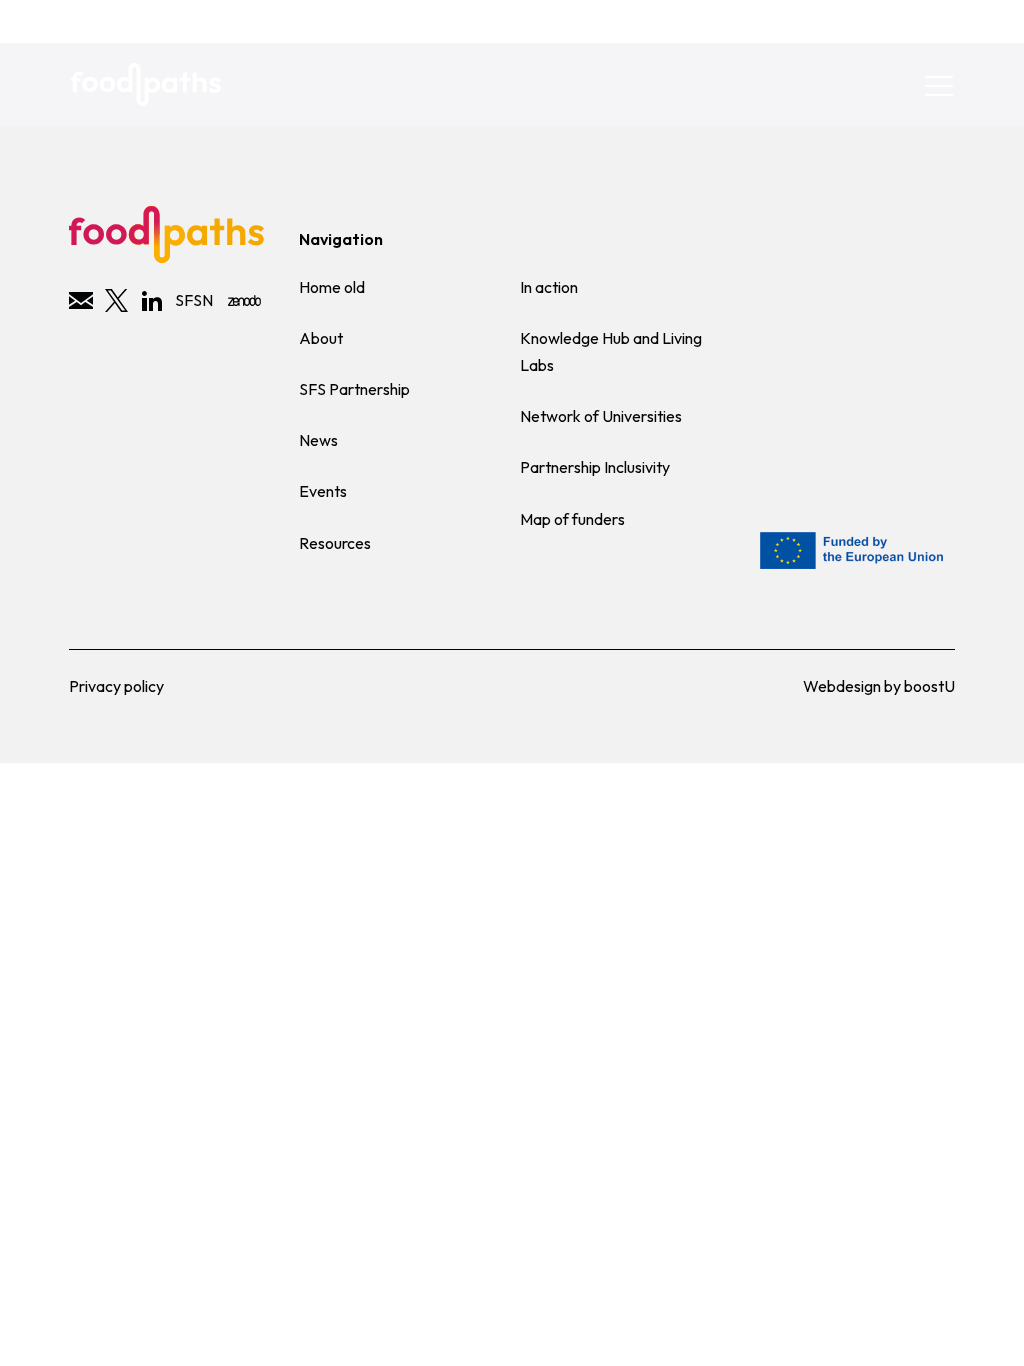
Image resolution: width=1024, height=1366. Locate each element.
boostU (929, 686)
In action (549, 287)
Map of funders (572, 519)
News (318, 440)
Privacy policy (116, 686)
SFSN (194, 300)
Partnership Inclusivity (595, 467)
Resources (335, 543)
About (321, 338)
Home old (332, 287)
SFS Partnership (354, 389)
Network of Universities (601, 416)
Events (323, 491)
